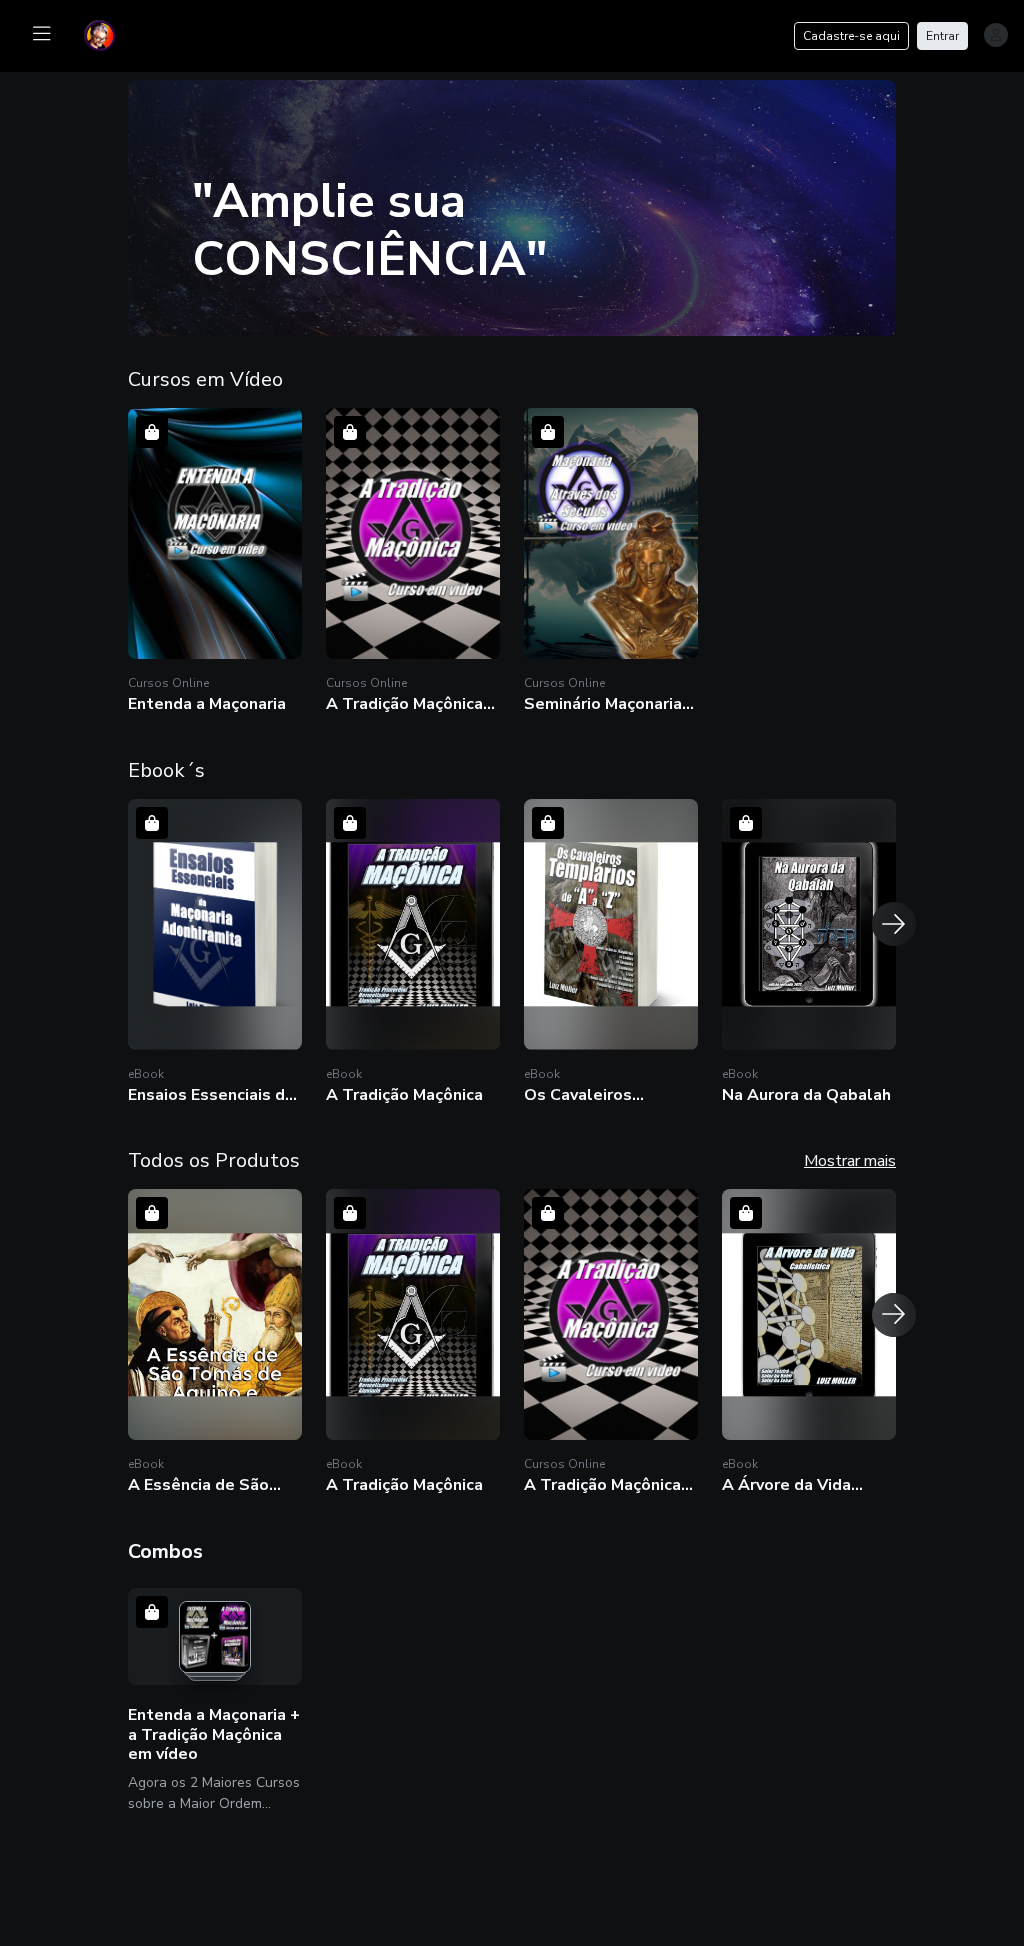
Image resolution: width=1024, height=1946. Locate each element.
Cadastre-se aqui (851, 36)
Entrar (942, 36)
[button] (215, 563)
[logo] (112, 34)
